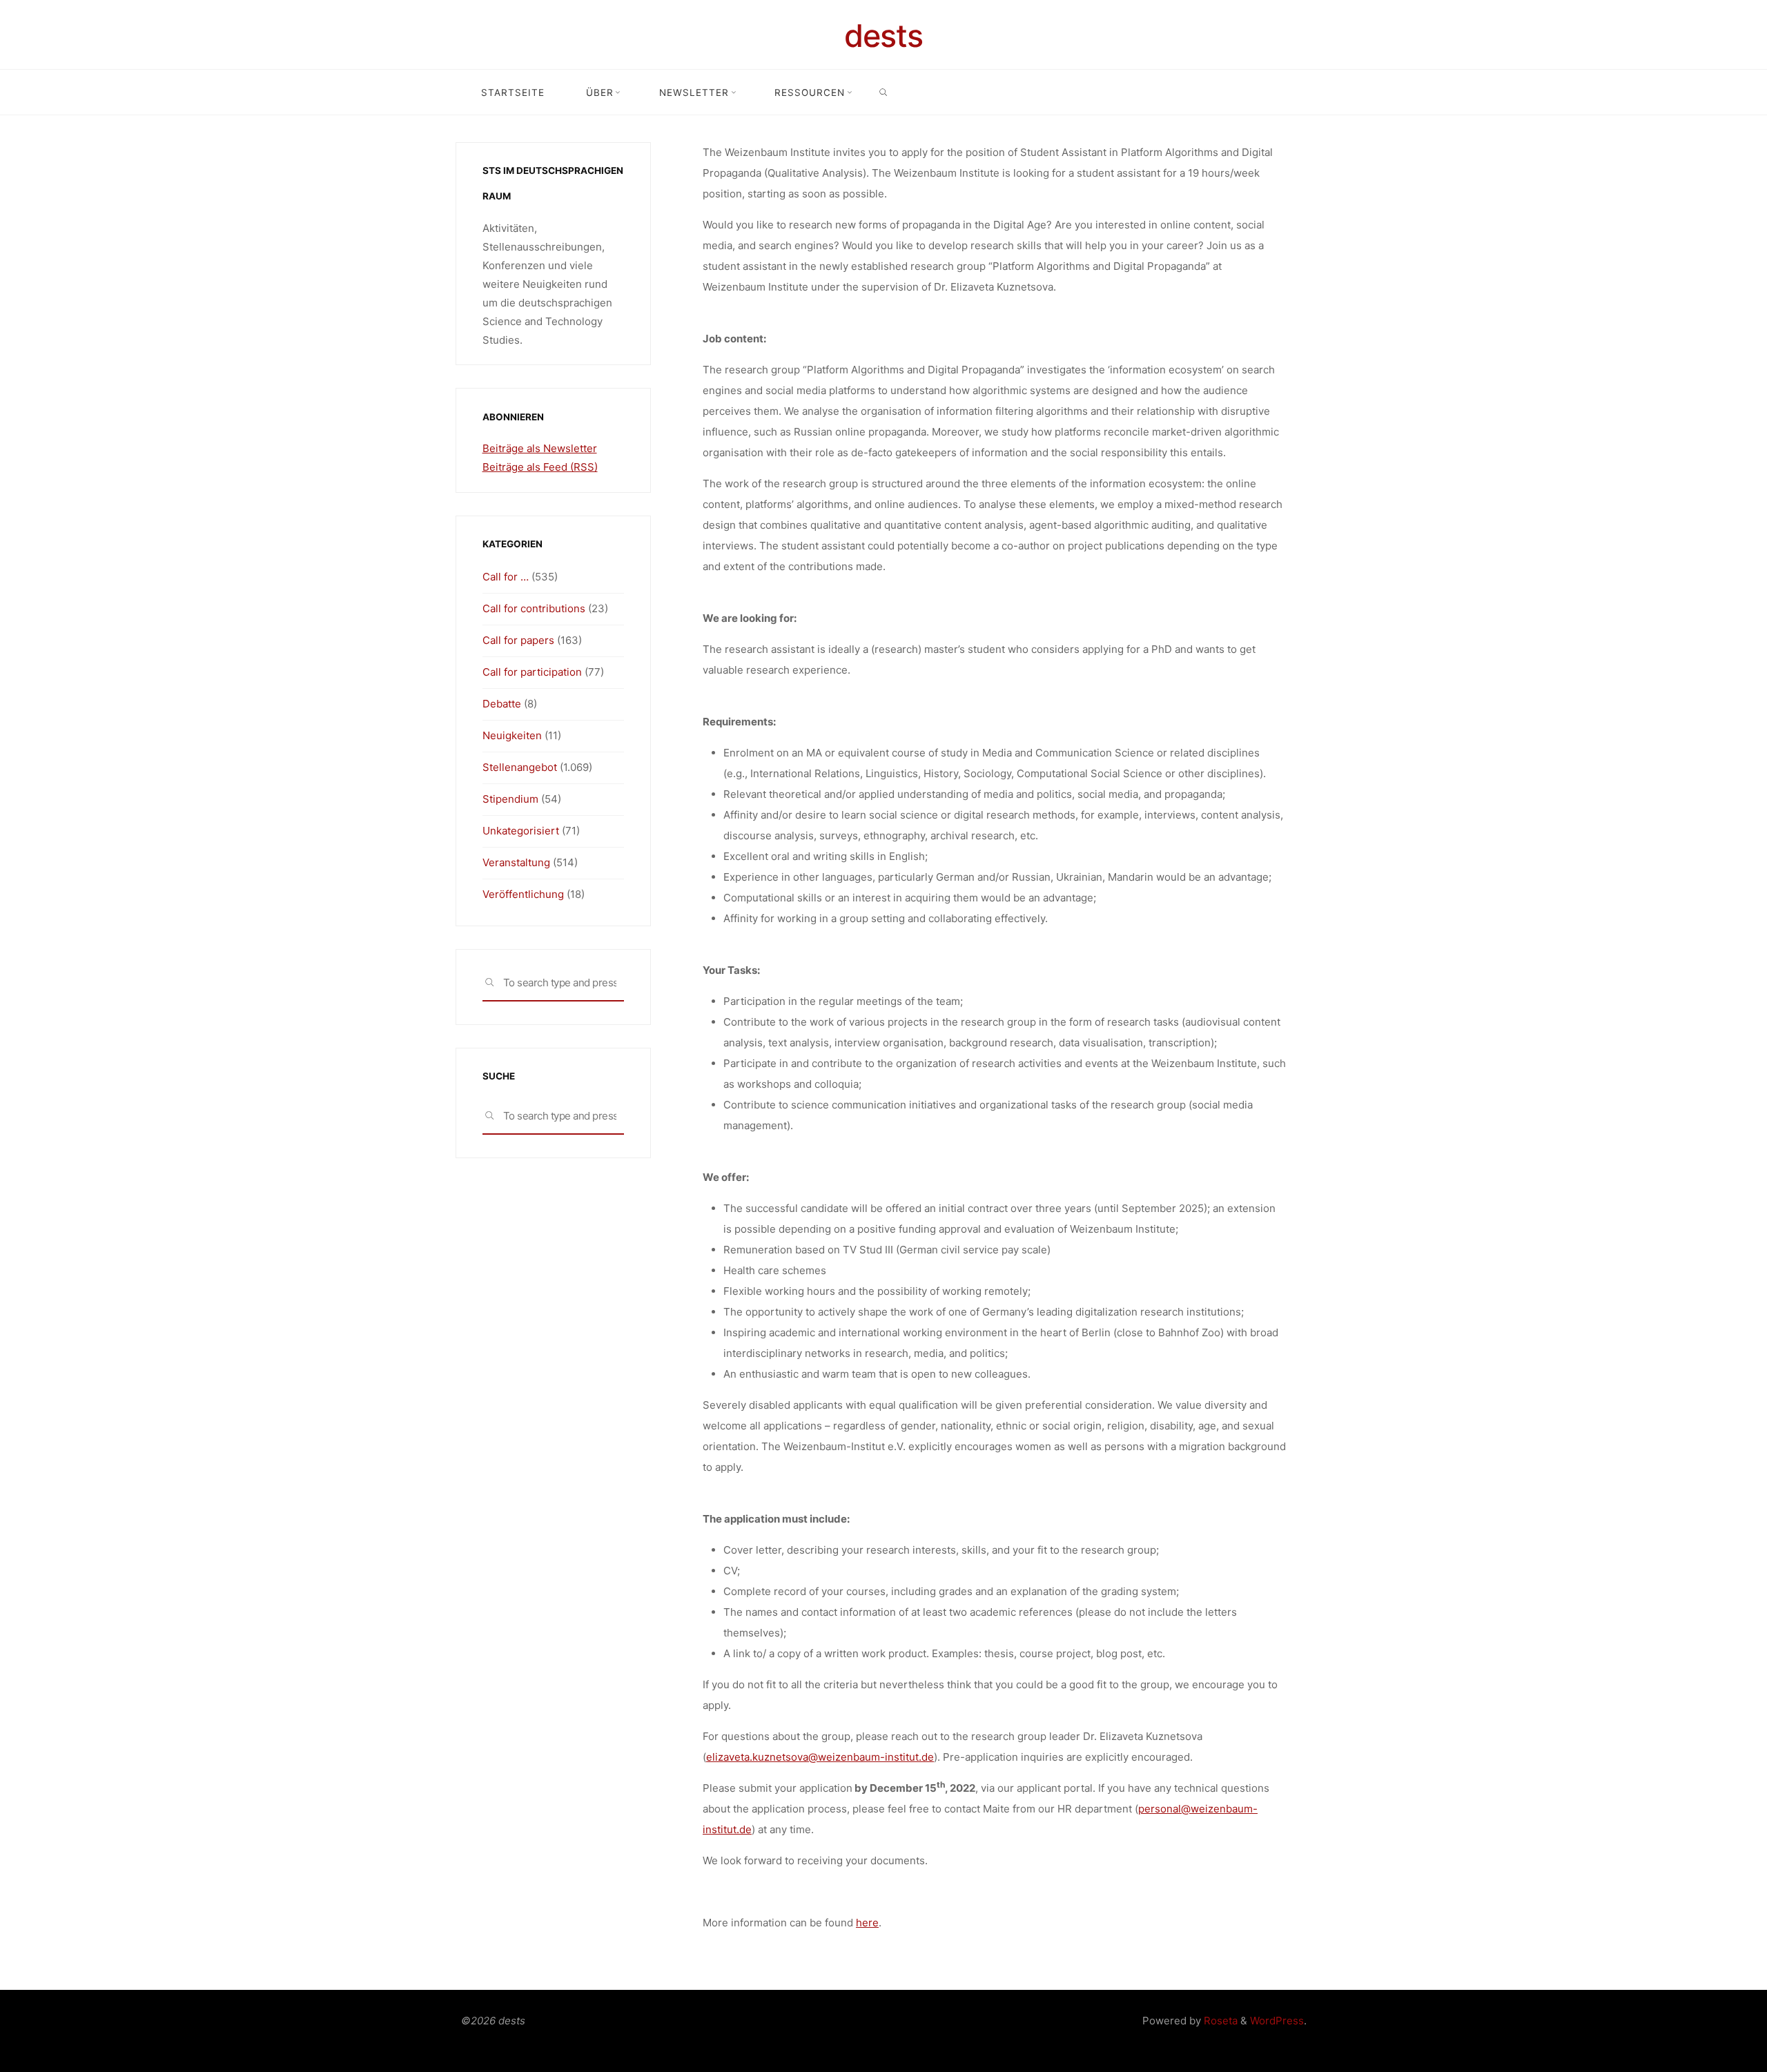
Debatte (502, 704)
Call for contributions (534, 608)
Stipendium (510, 799)
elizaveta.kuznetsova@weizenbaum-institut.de (820, 1757)
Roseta (1219, 2021)
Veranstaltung (516, 862)
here (867, 1923)
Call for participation (532, 672)
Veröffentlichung (523, 894)
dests (883, 36)
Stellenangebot (520, 767)
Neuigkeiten (512, 735)
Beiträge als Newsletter (540, 448)
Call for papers (518, 640)
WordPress (1277, 2021)
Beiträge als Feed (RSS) (540, 467)
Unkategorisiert (521, 831)
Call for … (506, 577)
